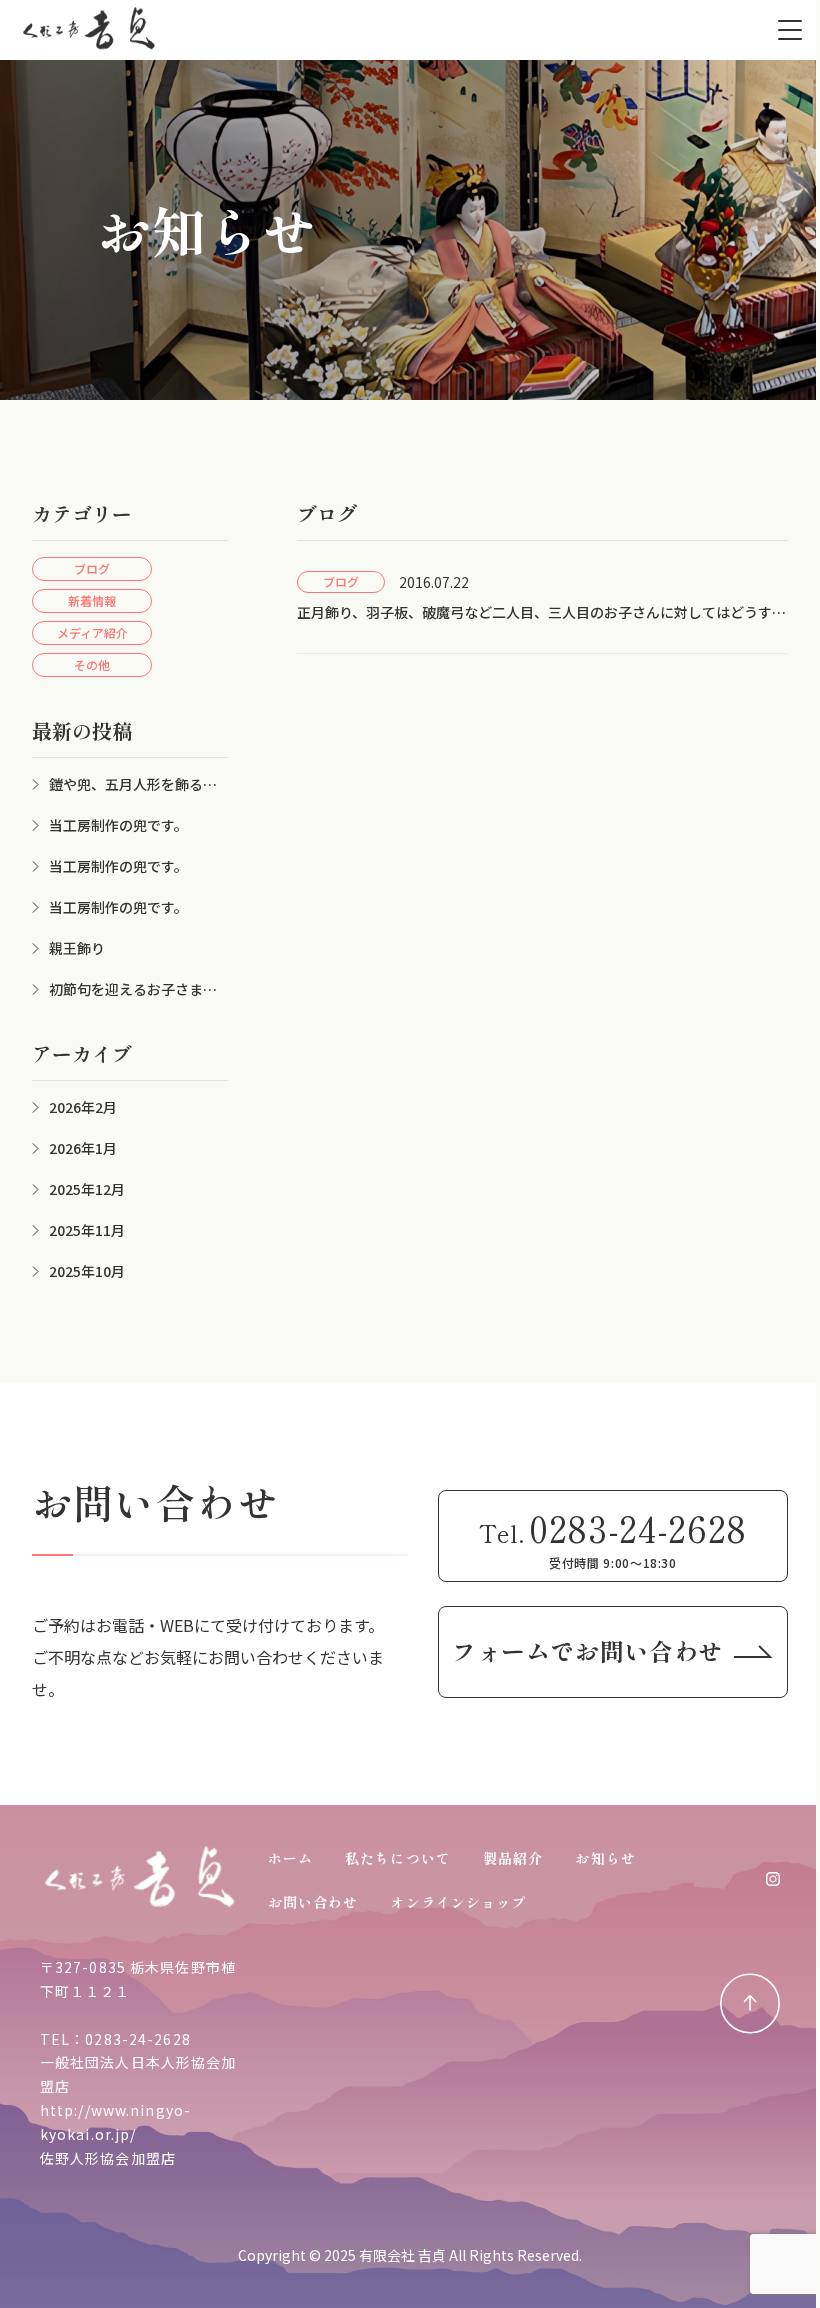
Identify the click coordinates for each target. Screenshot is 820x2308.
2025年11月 (87, 1230)
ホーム (290, 1858)
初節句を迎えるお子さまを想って (124, 989)
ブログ (92, 568)
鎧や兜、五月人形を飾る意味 (124, 784)
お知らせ (605, 1858)
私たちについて (398, 1858)
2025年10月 (87, 1271)
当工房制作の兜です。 (118, 825)
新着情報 (92, 600)
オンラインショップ (458, 1902)
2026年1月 (83, 1148)
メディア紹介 (92, 632)
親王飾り (77, 948)
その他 (92, 664)
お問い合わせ (313, 1902)
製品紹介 (513, 1858)
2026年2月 (83, 1107)
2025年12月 (87, 1189)
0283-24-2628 (137, 2039)
